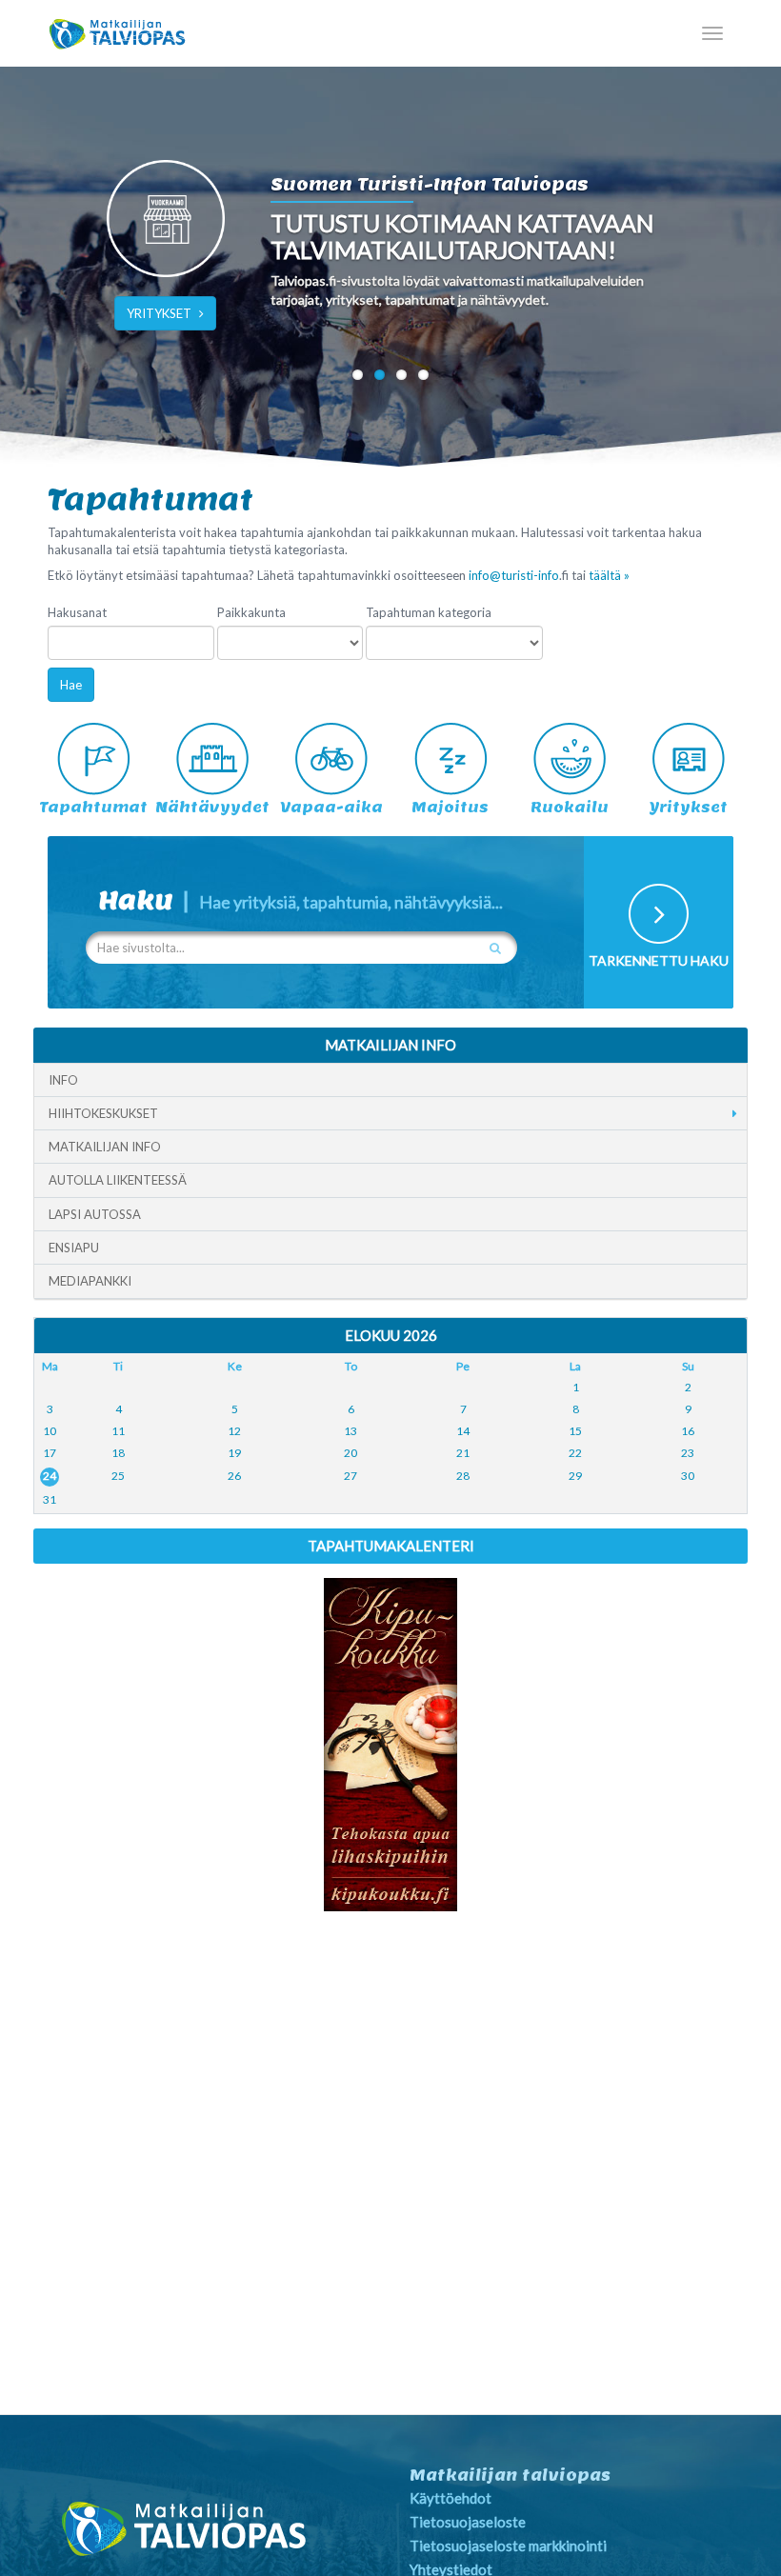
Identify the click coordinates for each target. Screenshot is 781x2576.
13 (350, 1431)
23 (688, 1453)
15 (575, 1431)
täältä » (609, 575)
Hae (71, 685)
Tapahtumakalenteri (391, 1546)
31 (50, 1499)
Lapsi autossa (95, 1214)
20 (350, 1453)
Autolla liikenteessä (118, 1180)
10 (50, 1431)
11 (118, 1431)
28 (463, 1476)
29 (575, 1476)
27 (350, 1476)
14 (463, 1431)
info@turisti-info (514, 575)
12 (234, 1431)
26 (234, 1476)
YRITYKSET (159, 313)
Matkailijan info (105, 1147)
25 (118, 1476)
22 (575, 1453)
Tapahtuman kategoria (429, 612)
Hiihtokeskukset (103, 1113)
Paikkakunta (251, 612)
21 (463, 1453)
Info (63, 1080)
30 (688, 1476)
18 (118, 1453)
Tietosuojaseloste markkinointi (508, 2546)
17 (50, 1453)
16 (688, 1431)
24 (50, 1476)
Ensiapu (74, 1248)
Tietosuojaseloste (468, 2522)
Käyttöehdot (451, 2498)
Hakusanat (77, 612)
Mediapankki (90, 1281)
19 (234, 1453)
